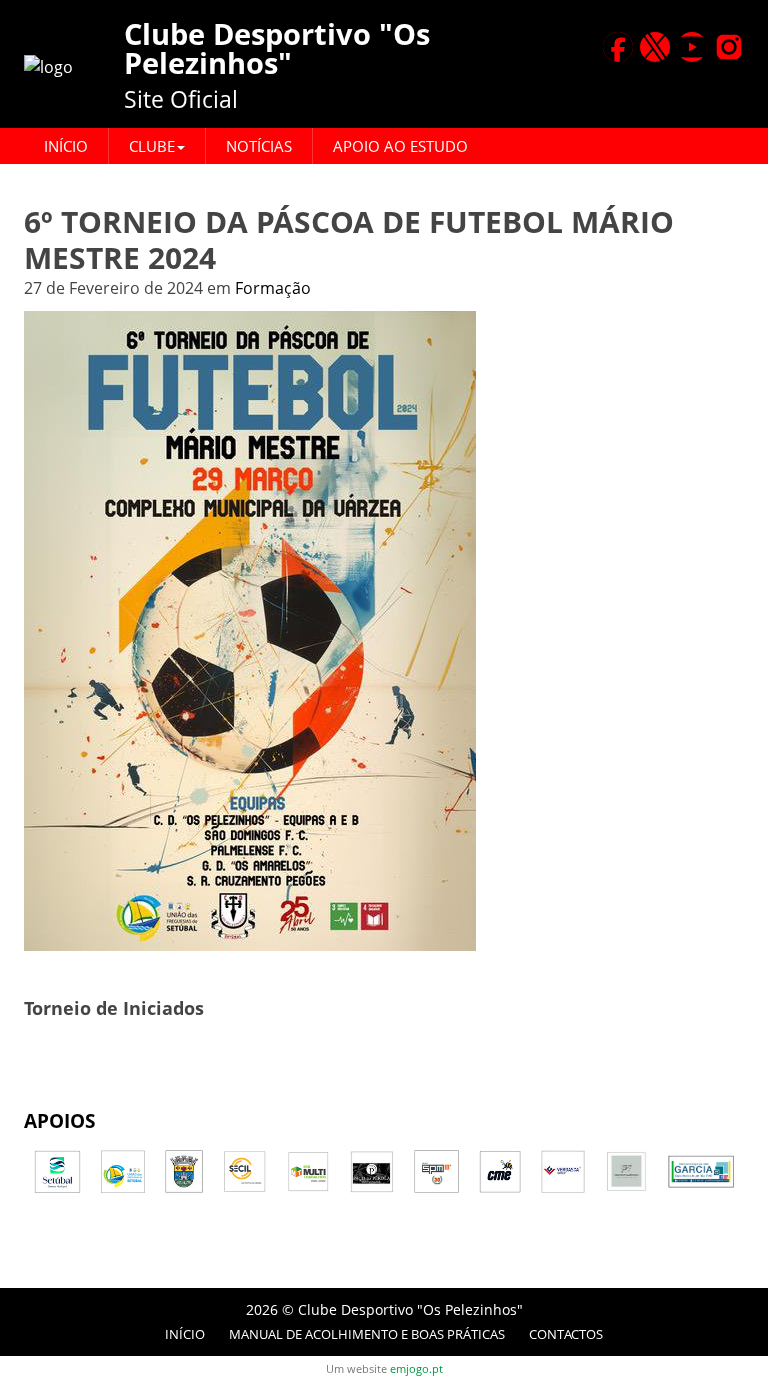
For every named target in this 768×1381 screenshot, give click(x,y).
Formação (273, 288)
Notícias (259, 146)
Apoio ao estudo (400, 146)
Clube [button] (152, 146)
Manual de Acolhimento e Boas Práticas (367, 1334)
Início (66, 146)
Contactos (566, 1334)
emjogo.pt (416, 1368)
